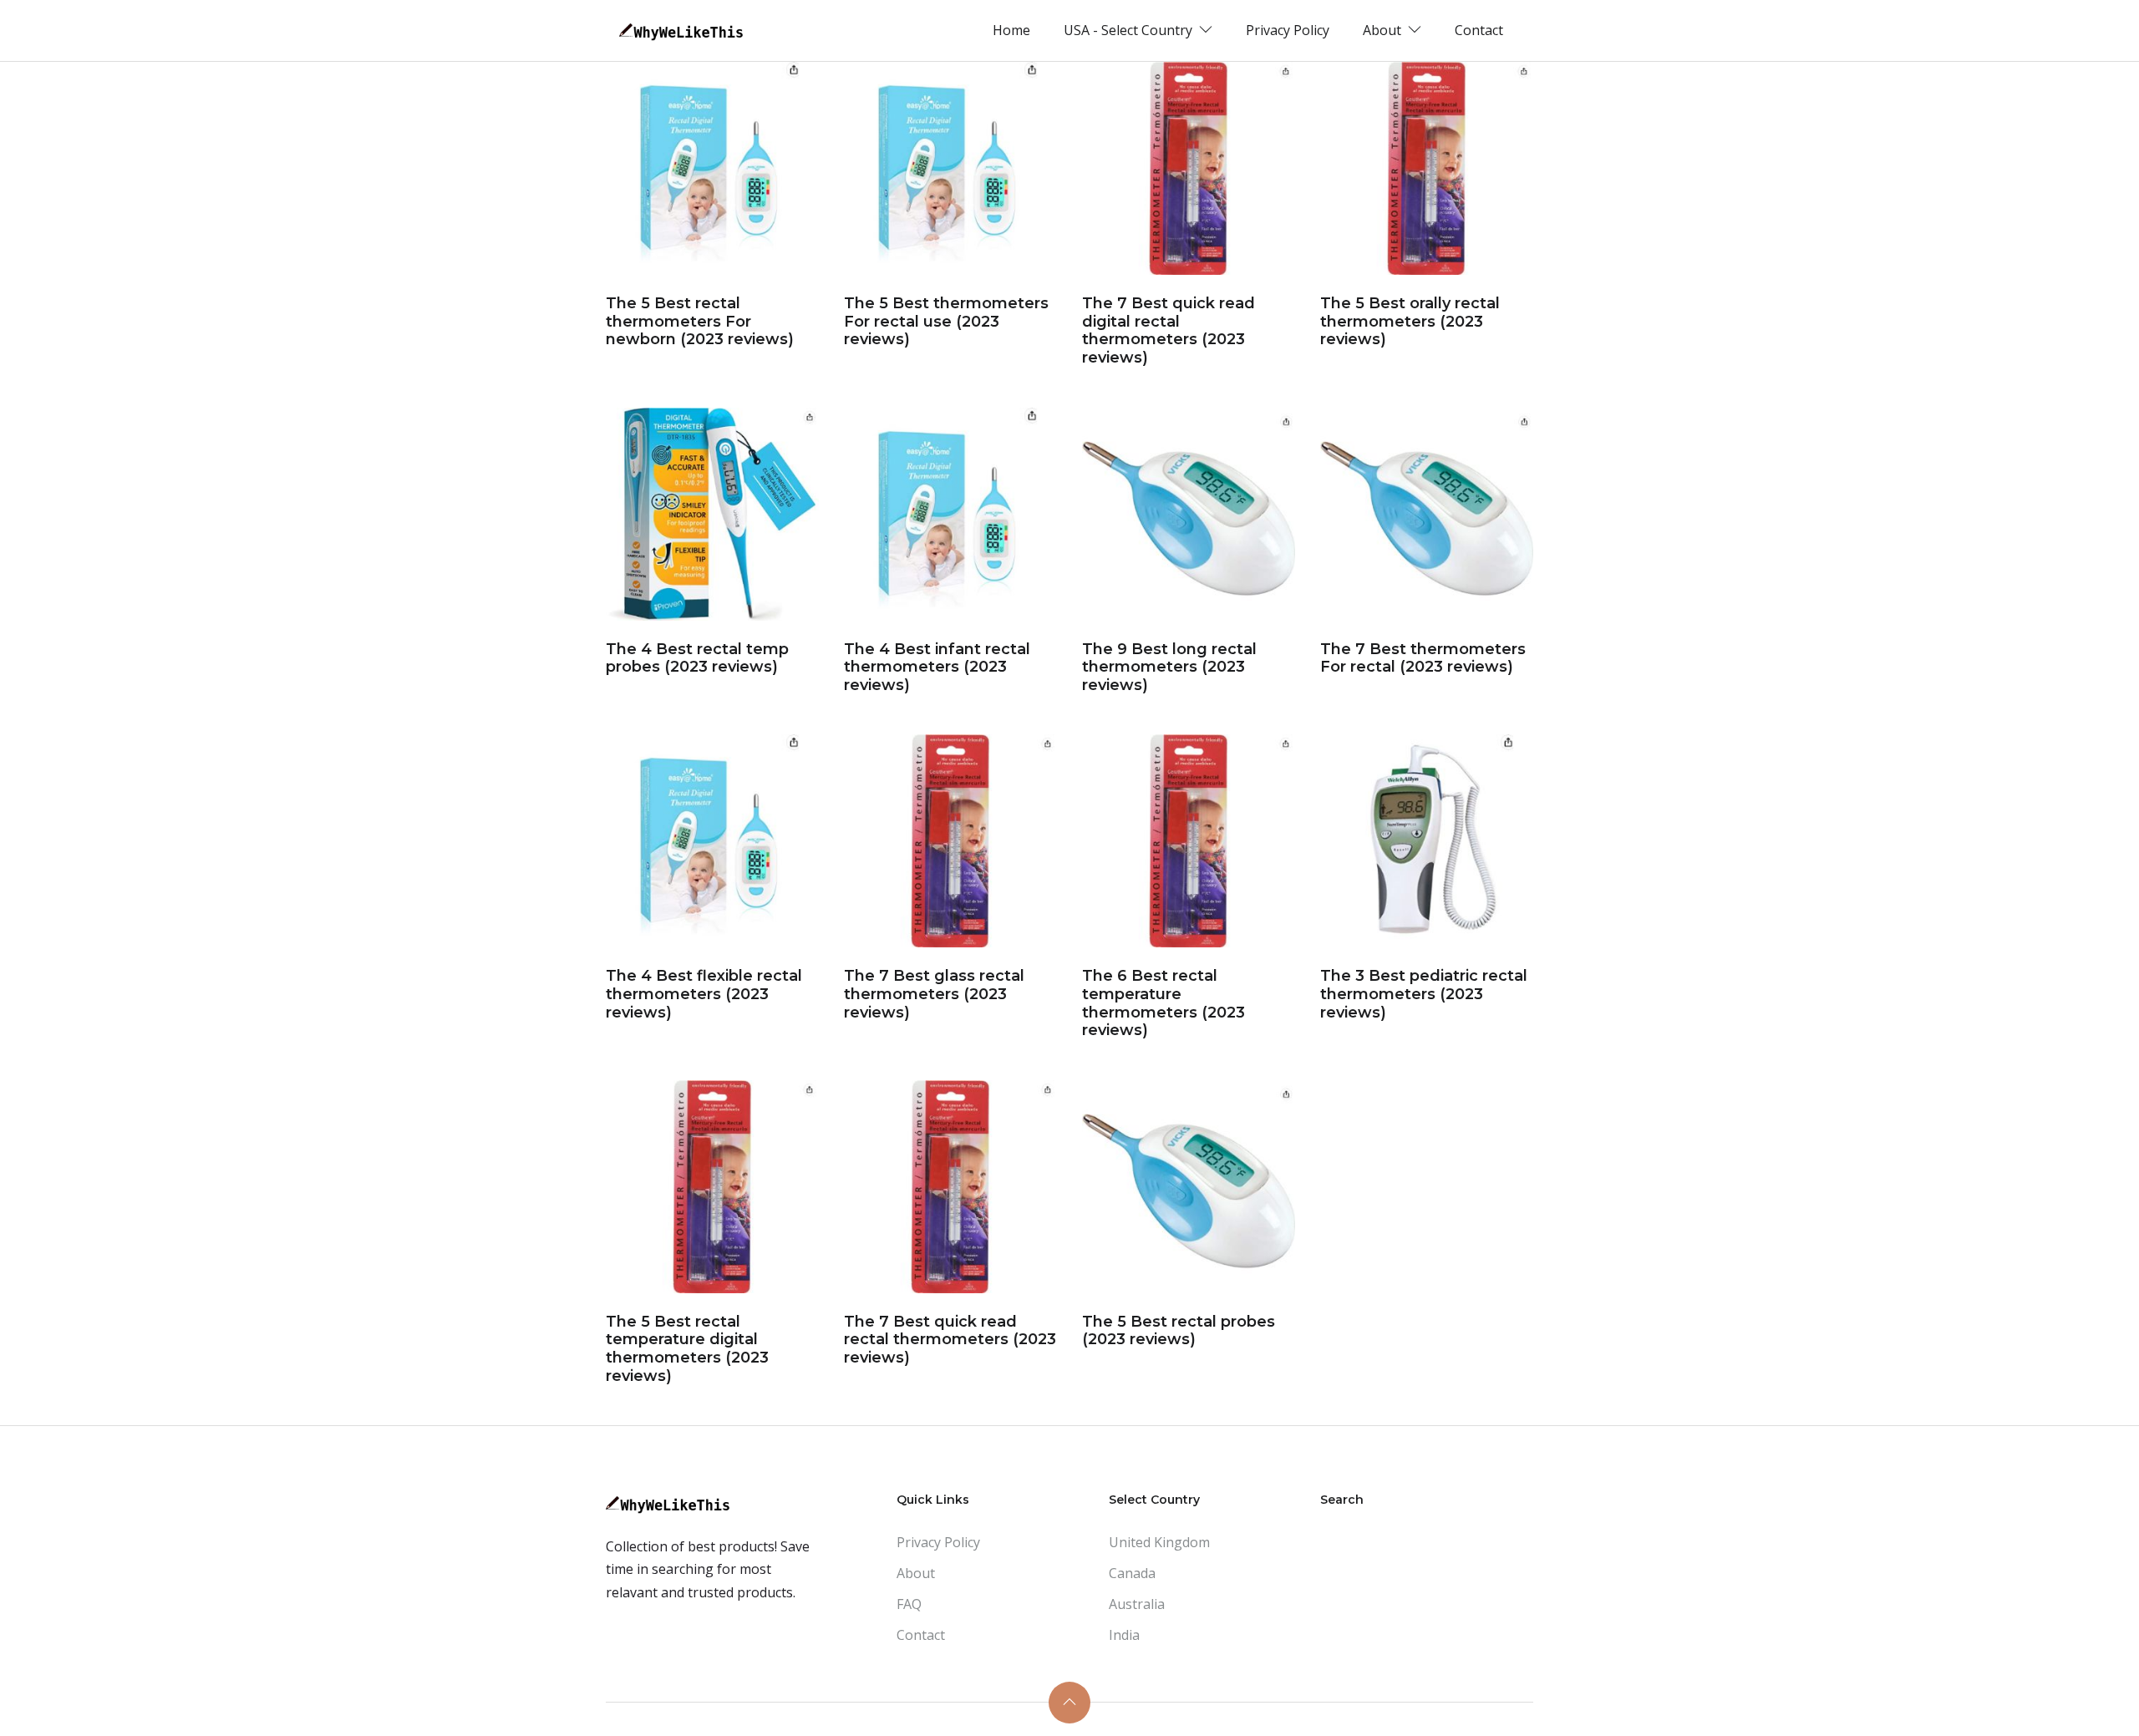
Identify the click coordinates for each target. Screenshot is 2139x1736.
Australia (1137, 1604)
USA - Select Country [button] (1130, 30)
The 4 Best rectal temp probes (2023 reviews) (697, 658)
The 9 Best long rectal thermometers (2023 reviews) (1169, 667)
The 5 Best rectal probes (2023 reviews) (1179, 1331)
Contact (1479, 30)
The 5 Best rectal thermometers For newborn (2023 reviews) (700, 321)
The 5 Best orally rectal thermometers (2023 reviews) (1410, 321)
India (1124, 1635)
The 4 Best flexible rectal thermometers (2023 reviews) (704, 994)
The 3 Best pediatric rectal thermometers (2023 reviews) (1424, 994)
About (916, 1573)
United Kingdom (1159, 1542)
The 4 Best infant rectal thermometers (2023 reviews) (937, 667)
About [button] (1384, 30)
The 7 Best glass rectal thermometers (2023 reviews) (934, 994)
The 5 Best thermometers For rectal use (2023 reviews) (946, 321)
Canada (1132, 1573)
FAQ (909, 1604)
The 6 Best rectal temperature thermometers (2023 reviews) (1163, 1003)
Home (1011, 30)
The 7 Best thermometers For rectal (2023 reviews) (1423, 658)
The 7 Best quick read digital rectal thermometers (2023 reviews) (1169, 330)
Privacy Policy (1288, 30)
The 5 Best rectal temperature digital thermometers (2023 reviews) (687, 1349)
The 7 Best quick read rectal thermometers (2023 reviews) (950, 1340)
